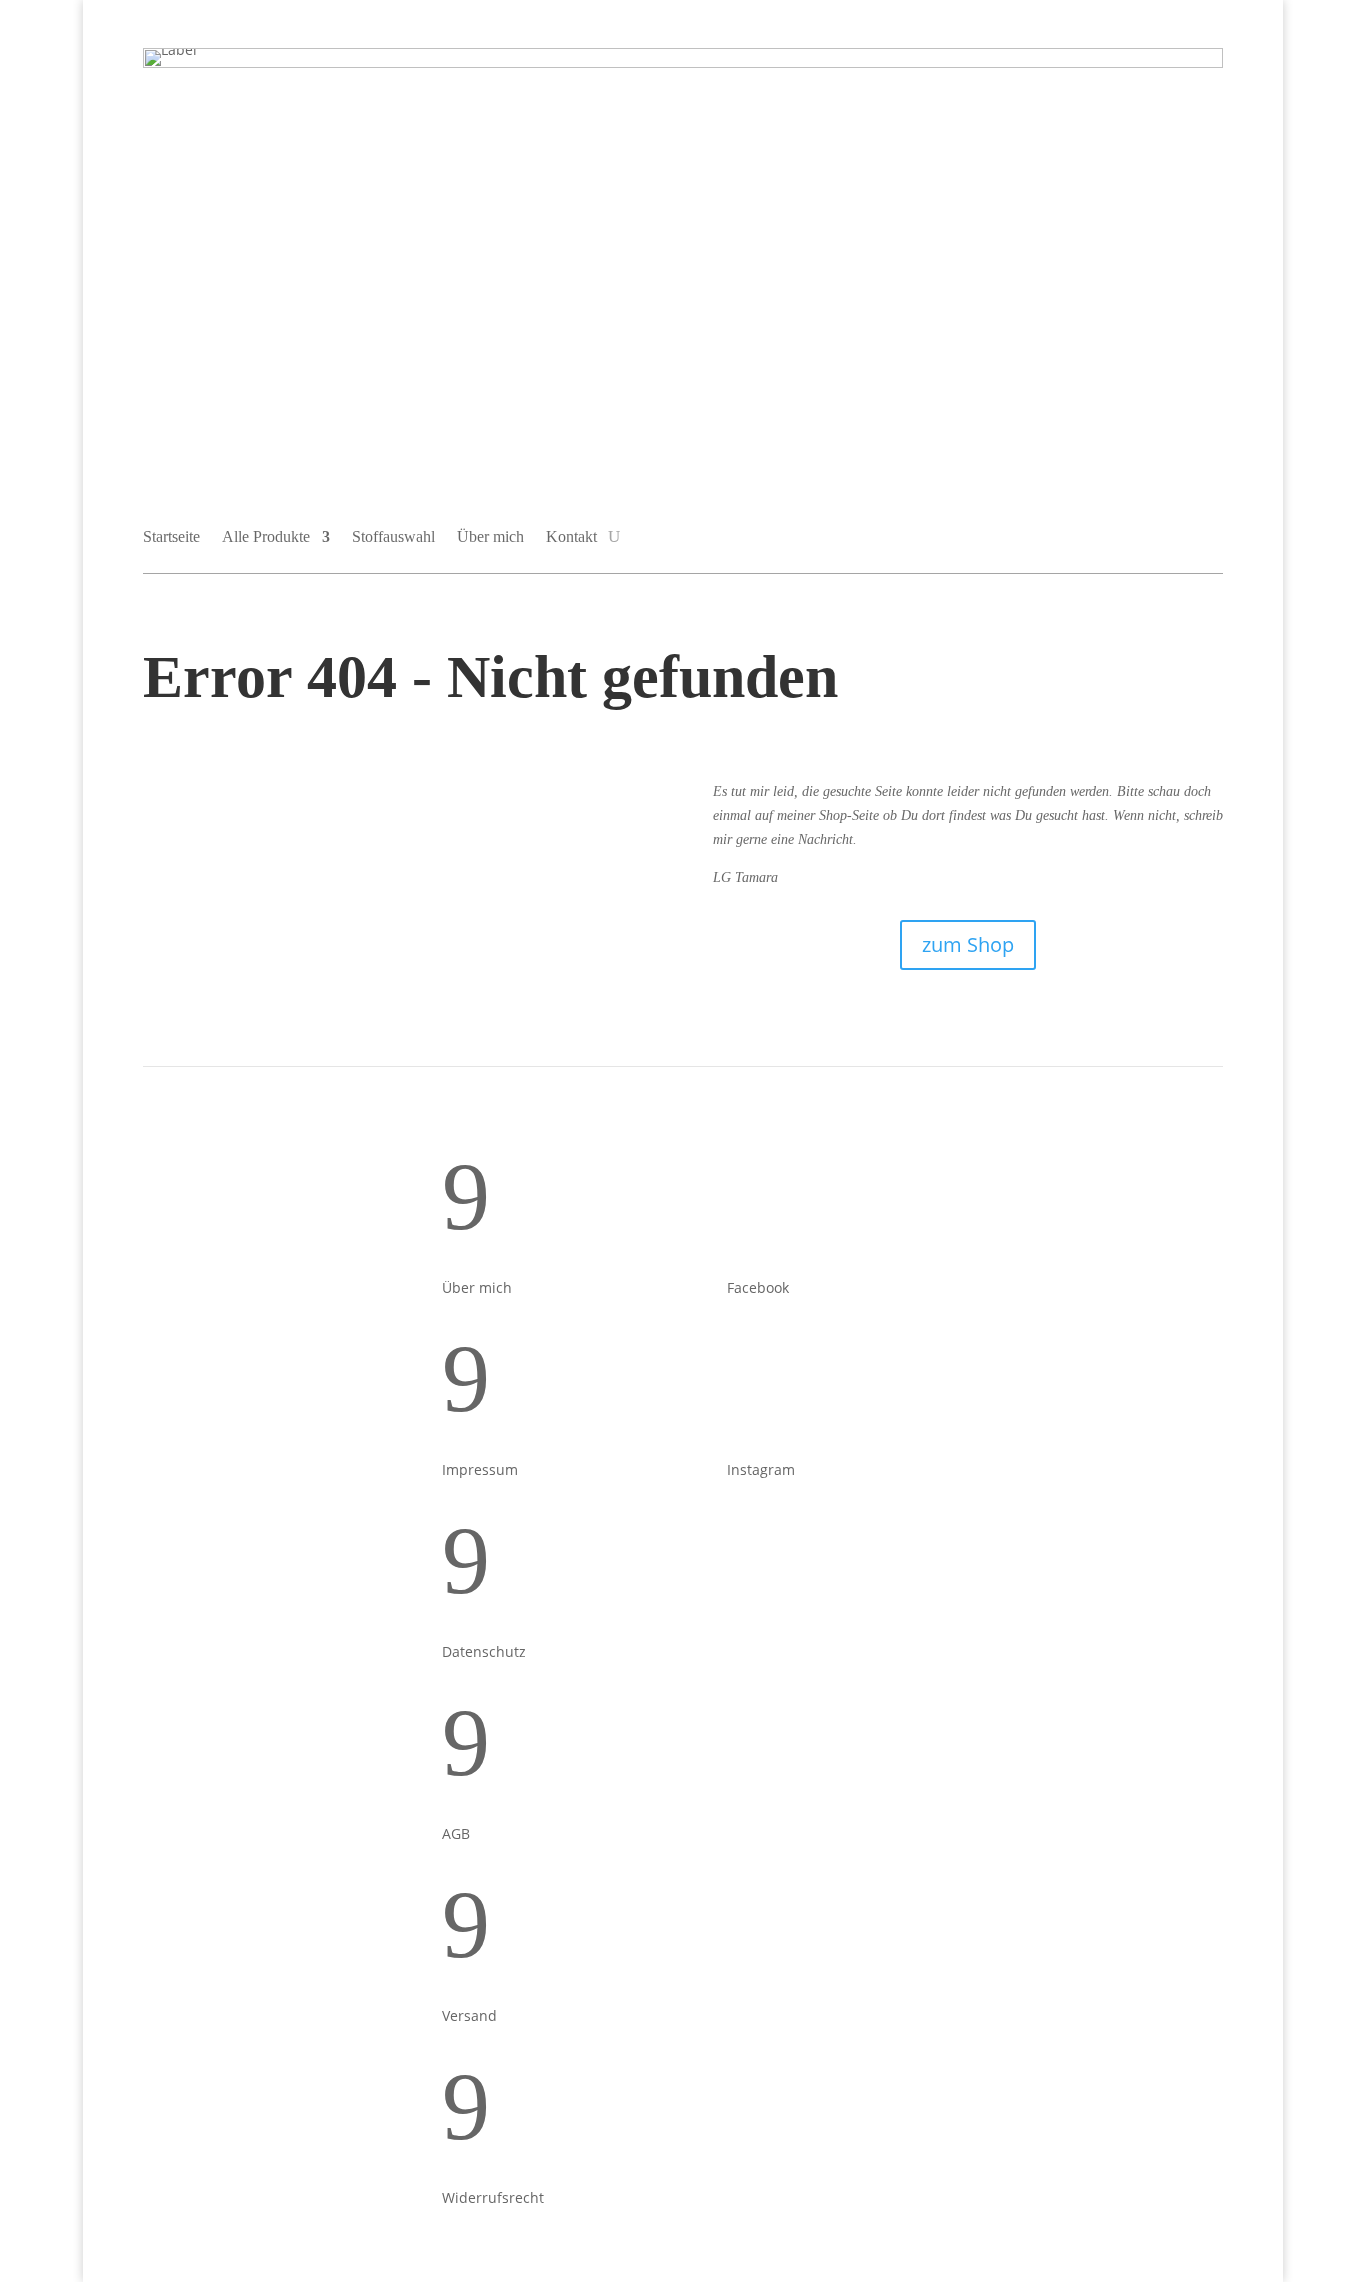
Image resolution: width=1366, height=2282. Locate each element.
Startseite (171, 536)
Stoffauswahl (393, 536)
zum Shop (968, 944)
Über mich (490, 536)
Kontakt (571, 536)
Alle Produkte (266, 536)
